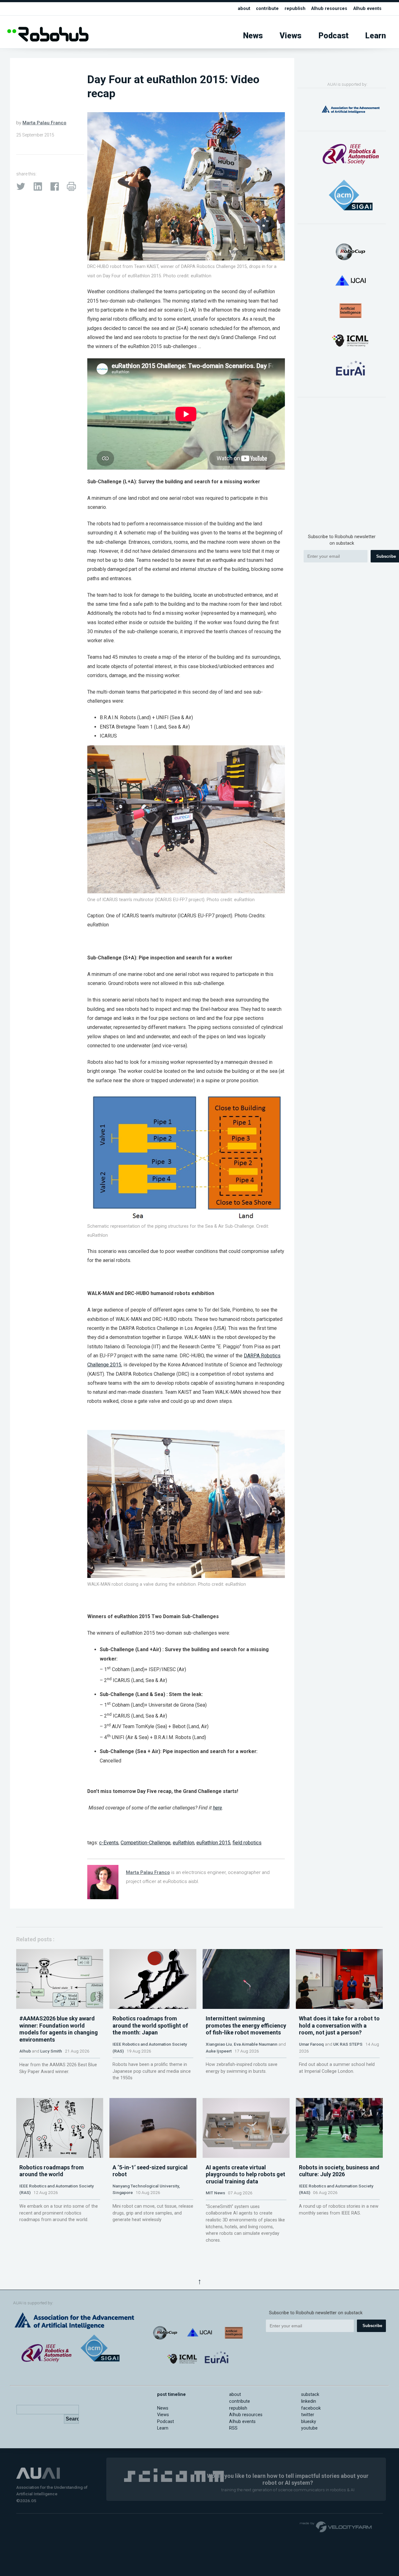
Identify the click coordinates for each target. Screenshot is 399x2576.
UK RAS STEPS (348, 2044)
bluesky (309, 2422)
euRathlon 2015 (213, 1843)
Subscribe (372, 2326)
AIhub (25, 2051)
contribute (267, 9)
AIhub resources (329, 9)
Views (291, 36)
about (244, 9)
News (253, 36)
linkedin (309, 2401)
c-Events (109, 1843)
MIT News (215, 2193)
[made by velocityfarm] (336, 2526)
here (217, 1808)
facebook (311, 2408)
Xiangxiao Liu (219, 2044)
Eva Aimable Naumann (256, 2044)
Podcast (334, 36)
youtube (309, 2428)
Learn (376, 36)
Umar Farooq (311, 2044)
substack (310, 2394)
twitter (308, 2415)
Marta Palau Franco (44, 123)
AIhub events (367, 9)
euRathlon (183, 1843)
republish (295, 9)
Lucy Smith (51, 2051)
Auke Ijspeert (219, 2051)
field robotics (247, 1843)
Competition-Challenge (146, 1843)
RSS (233, 2428)
